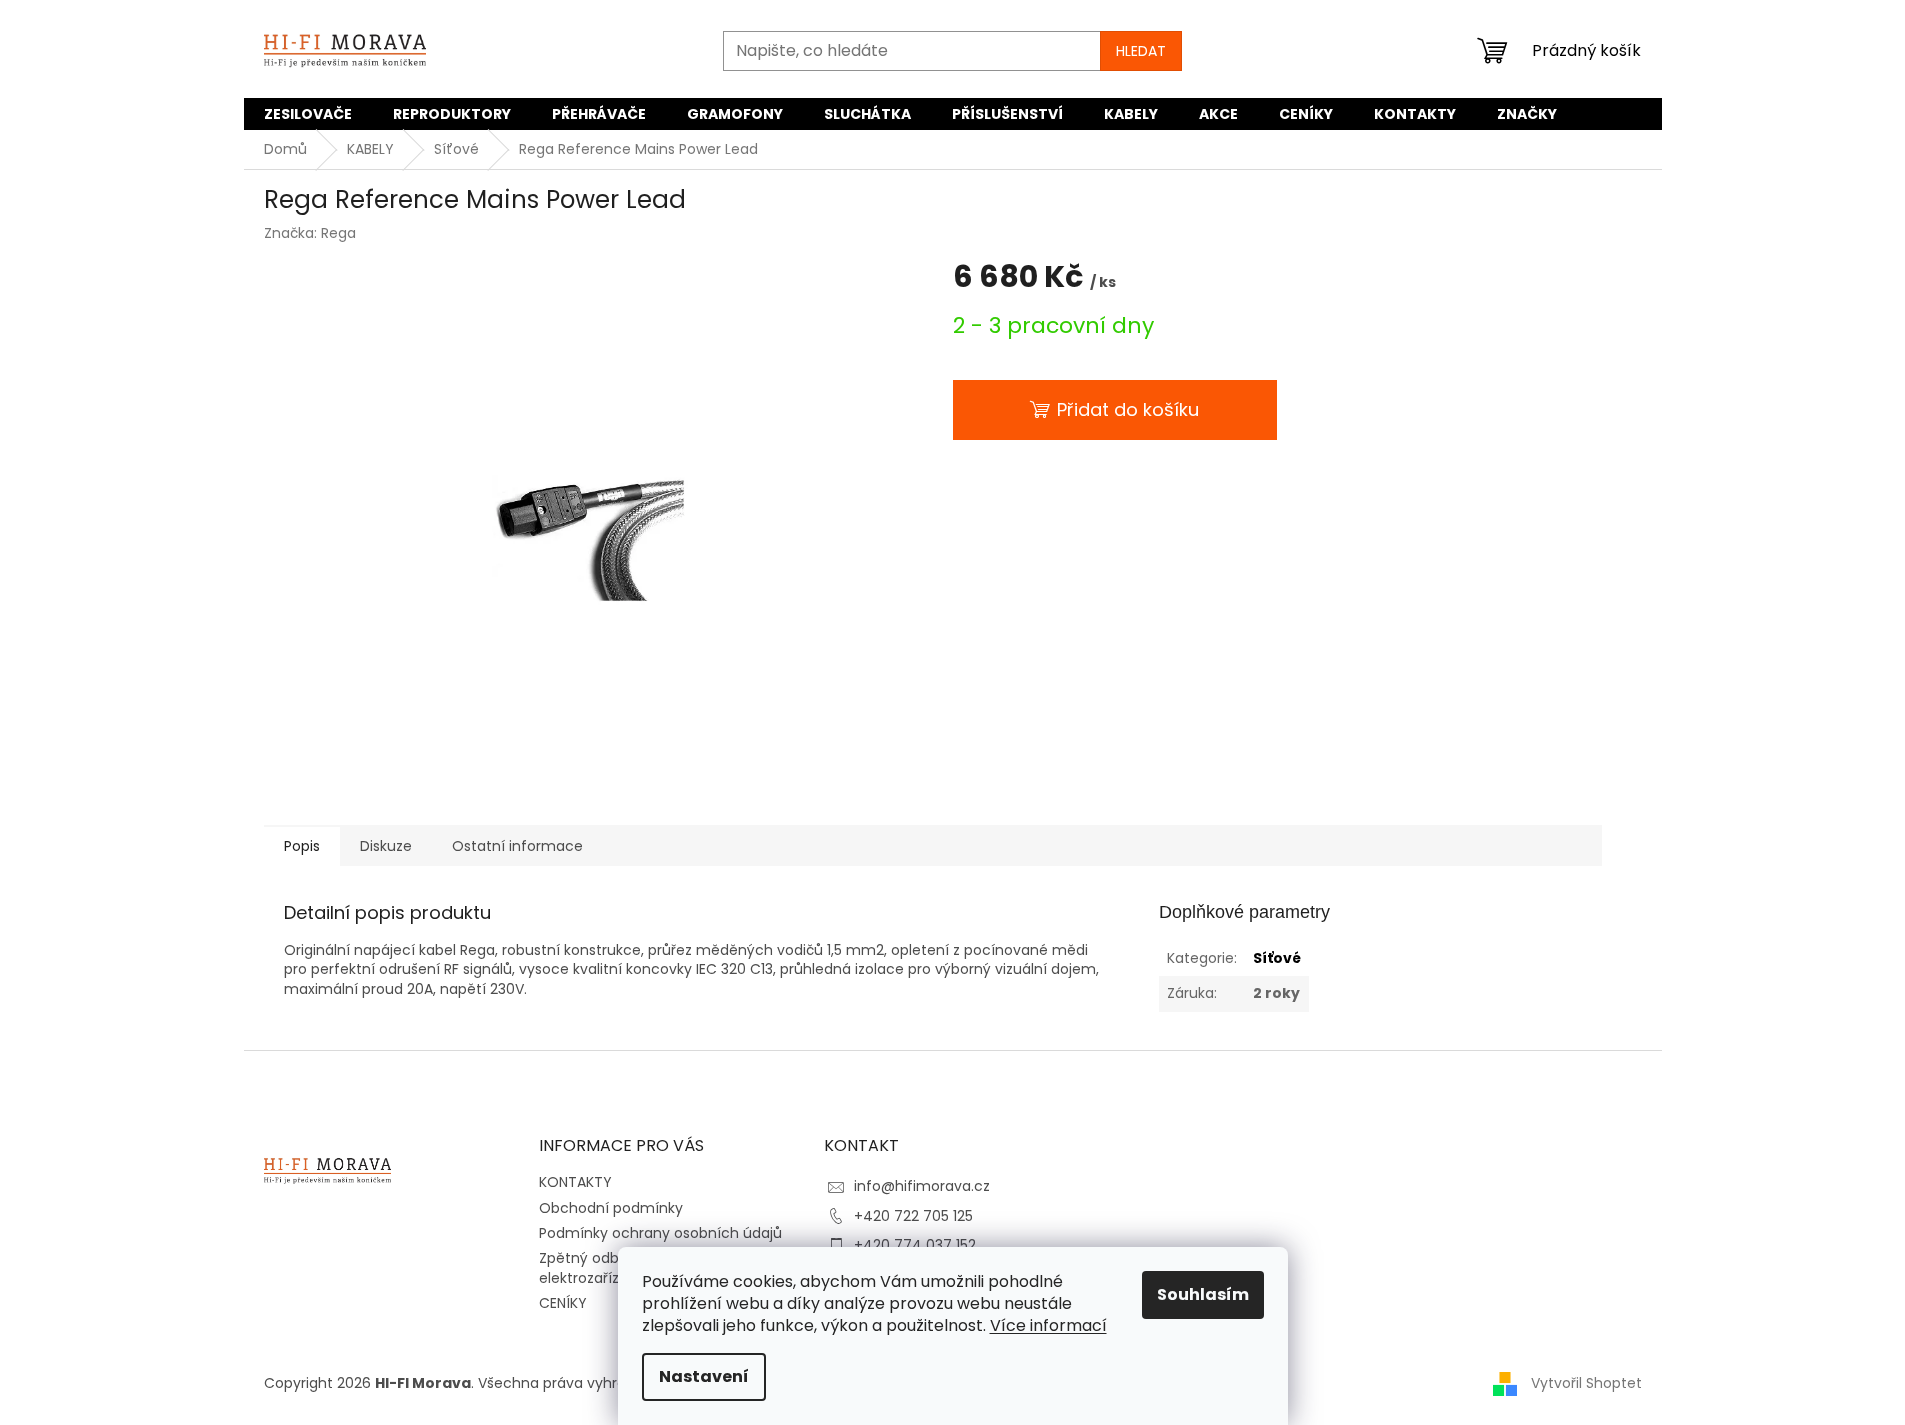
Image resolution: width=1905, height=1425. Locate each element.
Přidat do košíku (1128, 409)
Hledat (1141, 51)
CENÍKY (563, 1303)
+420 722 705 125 (913, 1216)
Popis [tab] (302, 846)
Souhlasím (1203, 1294)
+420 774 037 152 (915, 1245)
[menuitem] (308, 114)
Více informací (1048, 1325)
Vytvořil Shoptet (1586, 1383)
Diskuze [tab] (386, 846)
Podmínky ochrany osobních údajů (660, 1233)
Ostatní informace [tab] (517, 846)
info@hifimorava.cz (922, 1186)
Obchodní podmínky (611, 1208)
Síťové (1277, 958)
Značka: (310, 233)
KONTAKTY (575, 1182)
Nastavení (704, 1376)
